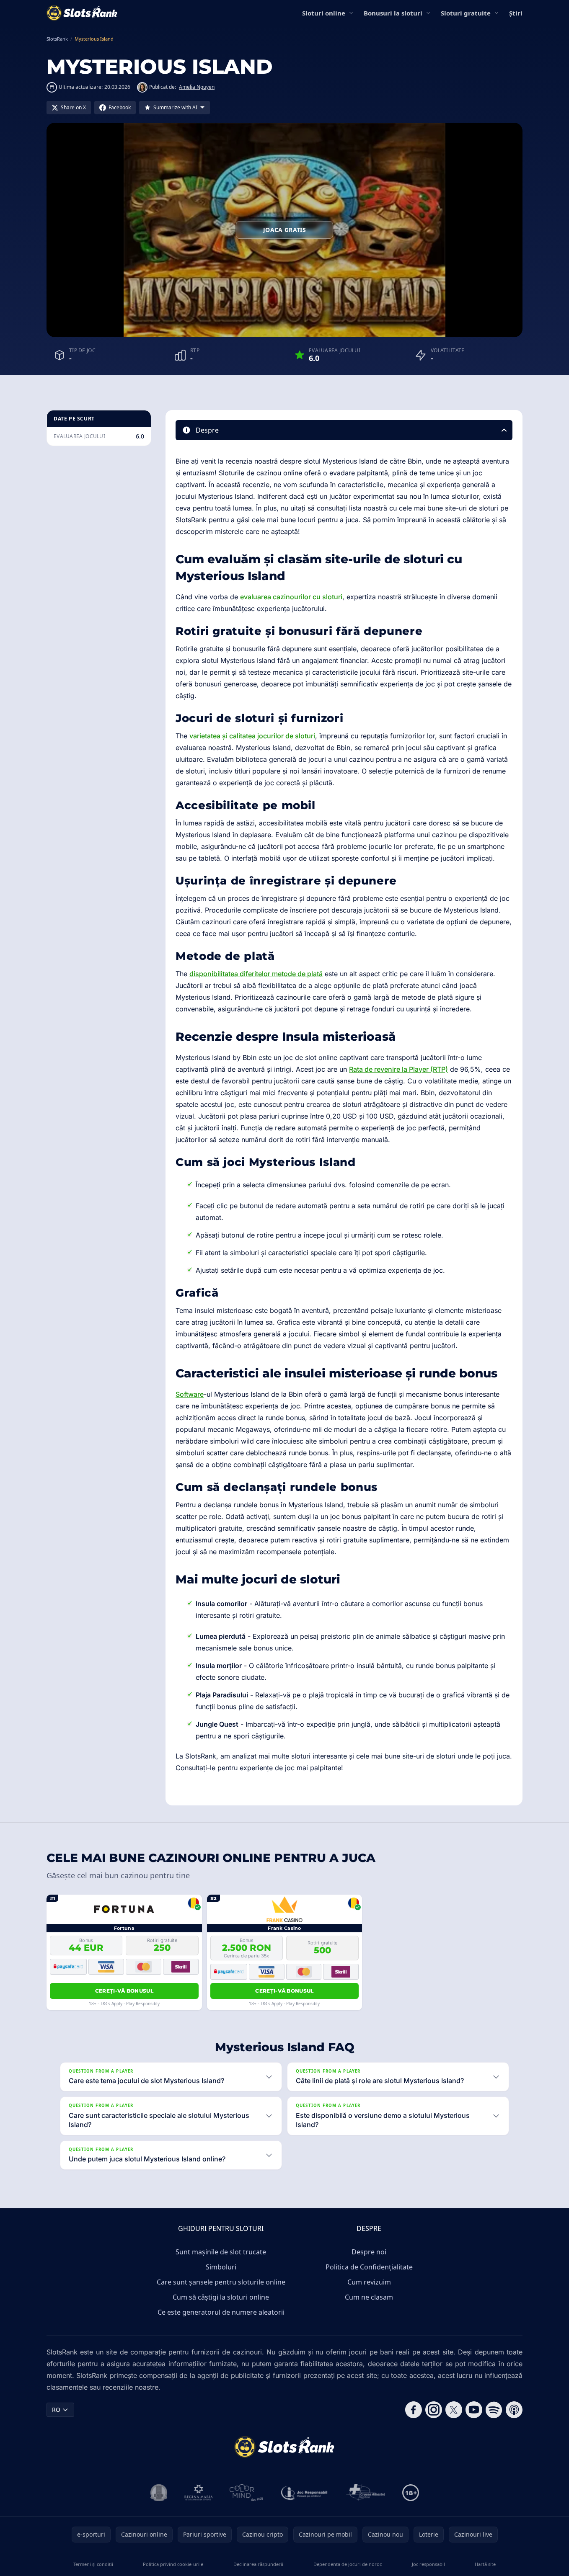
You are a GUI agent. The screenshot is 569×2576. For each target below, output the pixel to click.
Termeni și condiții (93, 2564)
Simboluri (221, 2267)
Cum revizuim (369, 2282)
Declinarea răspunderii (258, 2564)
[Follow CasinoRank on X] (454, 2410)
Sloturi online (324, 13)
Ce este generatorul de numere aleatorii (221, 2312)
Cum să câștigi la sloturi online (221, 2297)
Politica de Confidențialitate (369, 2267)
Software (190, 1394)
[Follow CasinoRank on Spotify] (494, 2410)
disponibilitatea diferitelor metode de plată (256, 974)
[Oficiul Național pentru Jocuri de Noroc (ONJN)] (159, 2493)
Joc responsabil (428, 2564)
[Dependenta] (366, 2493)
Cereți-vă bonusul (124, 1991)
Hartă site (485, 2564)
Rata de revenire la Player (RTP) (398, 1069)
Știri (516, 13)
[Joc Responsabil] (305, 2493)
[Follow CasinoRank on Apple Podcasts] (514, 2410)
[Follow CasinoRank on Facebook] (414, 2410)
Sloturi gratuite (466, 13)
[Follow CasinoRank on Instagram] (434, 2410)
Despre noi (369, 2252)
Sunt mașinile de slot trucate (221, 2252)
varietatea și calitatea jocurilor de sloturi (252, 736)
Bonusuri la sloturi (393, 13)
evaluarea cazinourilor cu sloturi (291, 597)
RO (56, 2410)
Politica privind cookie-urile (173, 2564)
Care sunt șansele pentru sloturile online (221, 2282)
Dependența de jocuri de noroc (348, 2564)
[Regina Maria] (199, 2493)
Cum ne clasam (369, 2297)
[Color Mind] (246, 2493)
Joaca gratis (284, 230)
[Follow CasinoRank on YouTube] (474, 2410)
